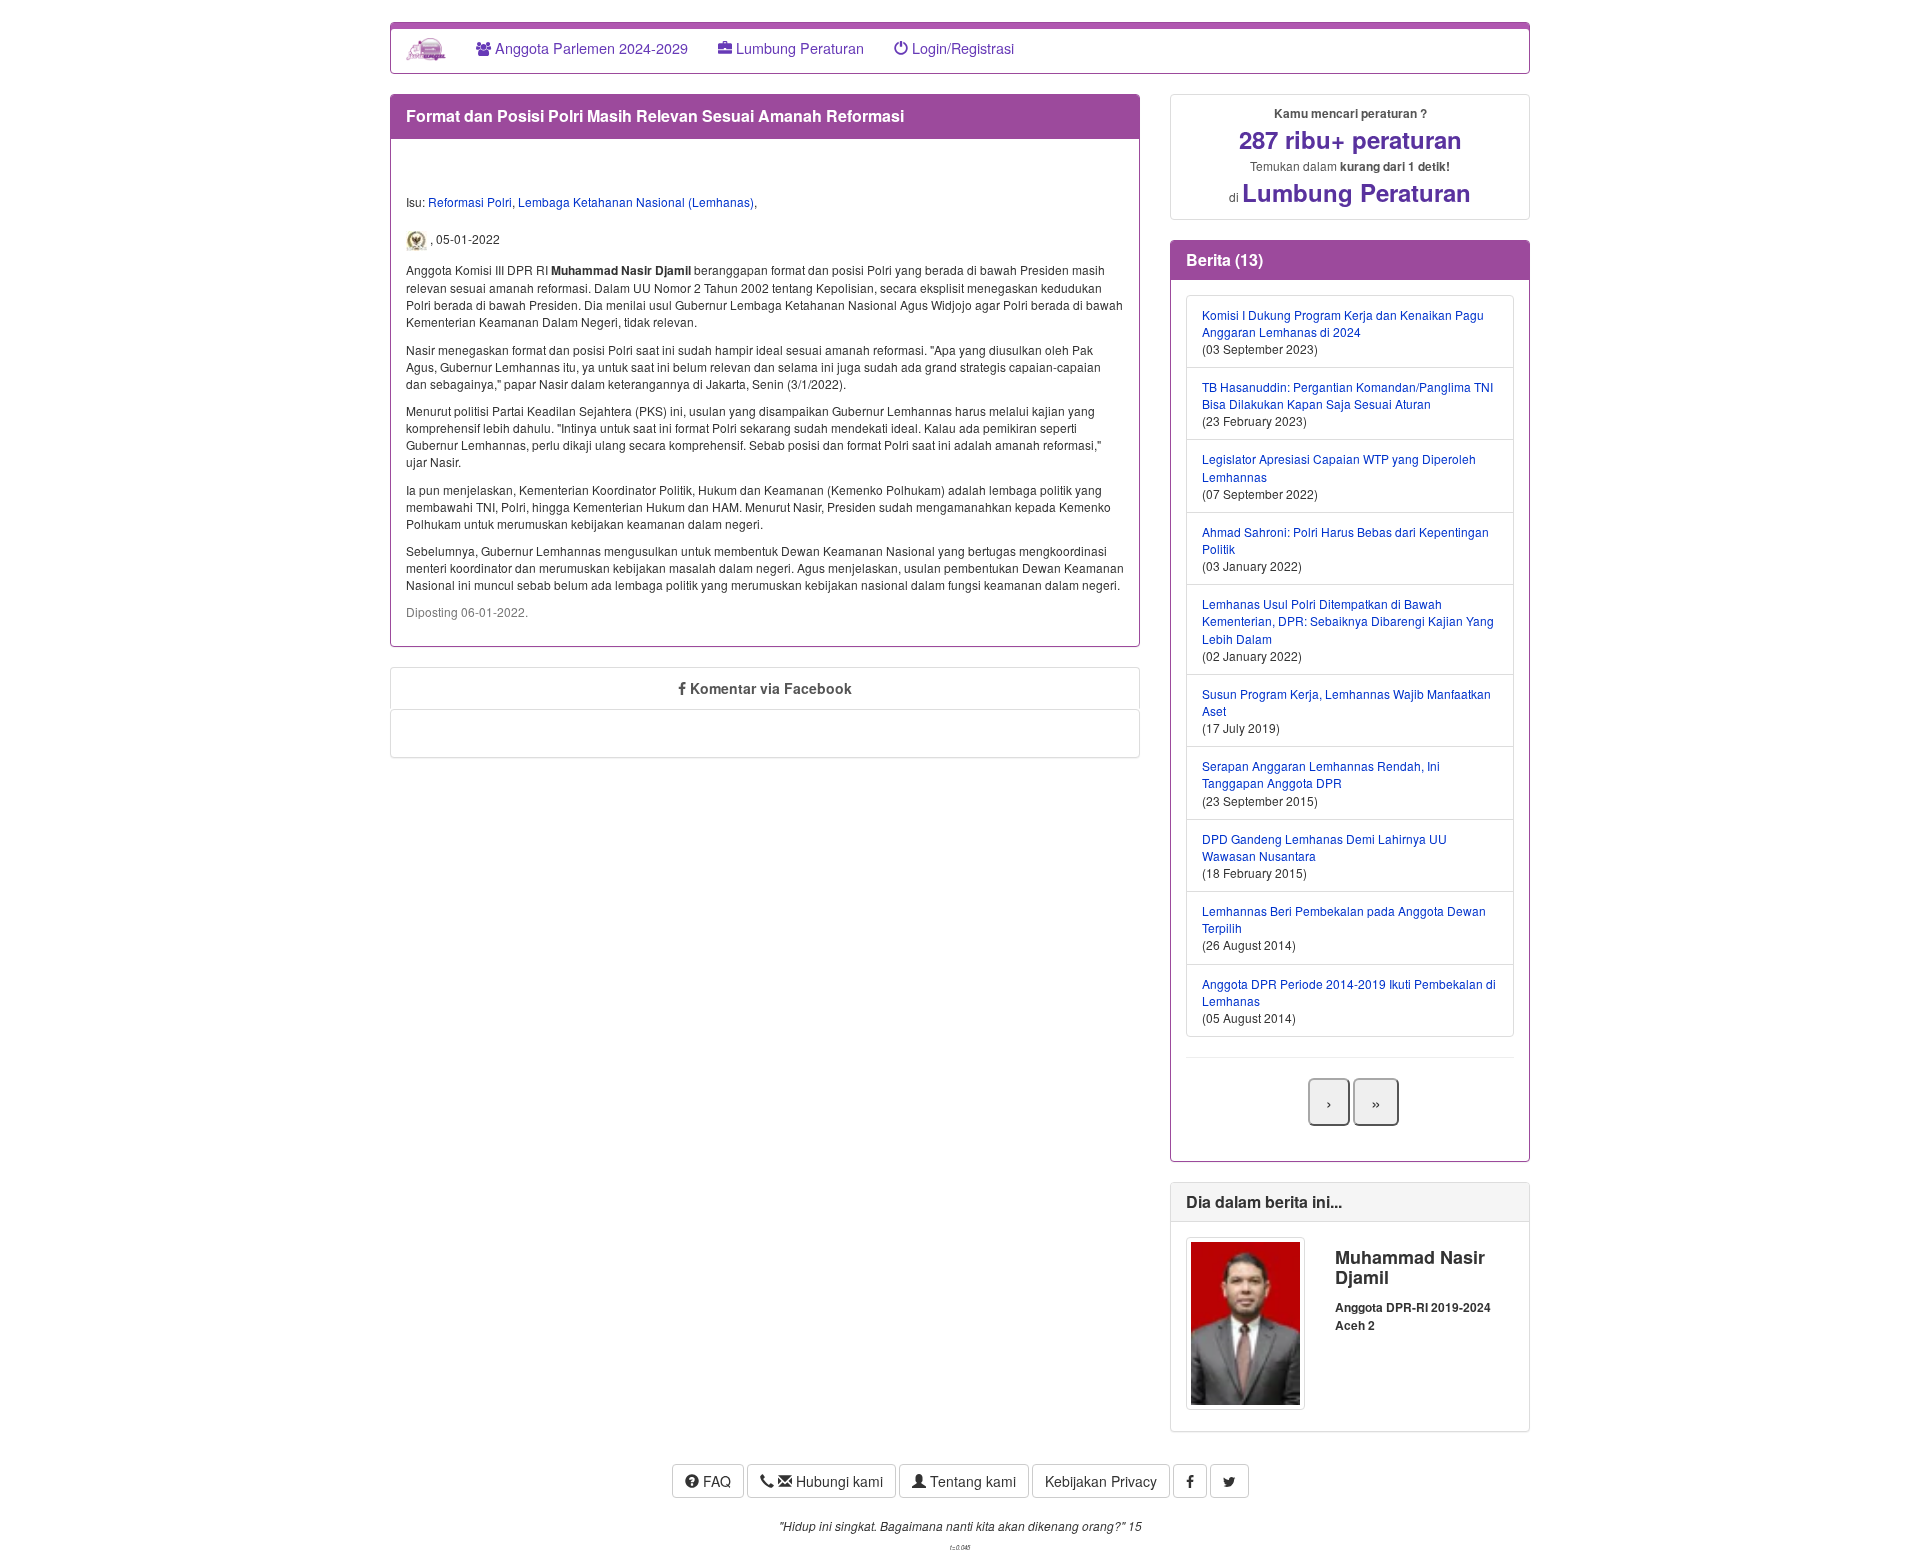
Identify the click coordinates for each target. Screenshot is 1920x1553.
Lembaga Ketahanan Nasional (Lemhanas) (636, 201)
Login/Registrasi (961, 47)
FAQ (715, 1481)
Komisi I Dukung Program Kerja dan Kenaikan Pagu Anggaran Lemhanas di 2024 (1343, 323)
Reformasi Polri (470, 201)
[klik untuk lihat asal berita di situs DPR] (418, 239)
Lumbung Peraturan (798, 47)
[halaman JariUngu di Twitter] (1229, 1481)
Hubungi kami (837, 1481)
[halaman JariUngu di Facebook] (1190, 1481)
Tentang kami (971, 1481)
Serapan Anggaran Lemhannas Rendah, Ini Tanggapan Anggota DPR (1321, 774)
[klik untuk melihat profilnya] (1245, 1321)
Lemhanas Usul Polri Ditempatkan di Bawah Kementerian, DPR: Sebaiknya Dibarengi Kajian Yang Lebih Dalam (1348, 620)
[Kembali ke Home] (426, 48)
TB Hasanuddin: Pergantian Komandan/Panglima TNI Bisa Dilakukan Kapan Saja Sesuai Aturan (1347, 395)
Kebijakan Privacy (1101, 1481)
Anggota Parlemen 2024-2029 (589, 47)
